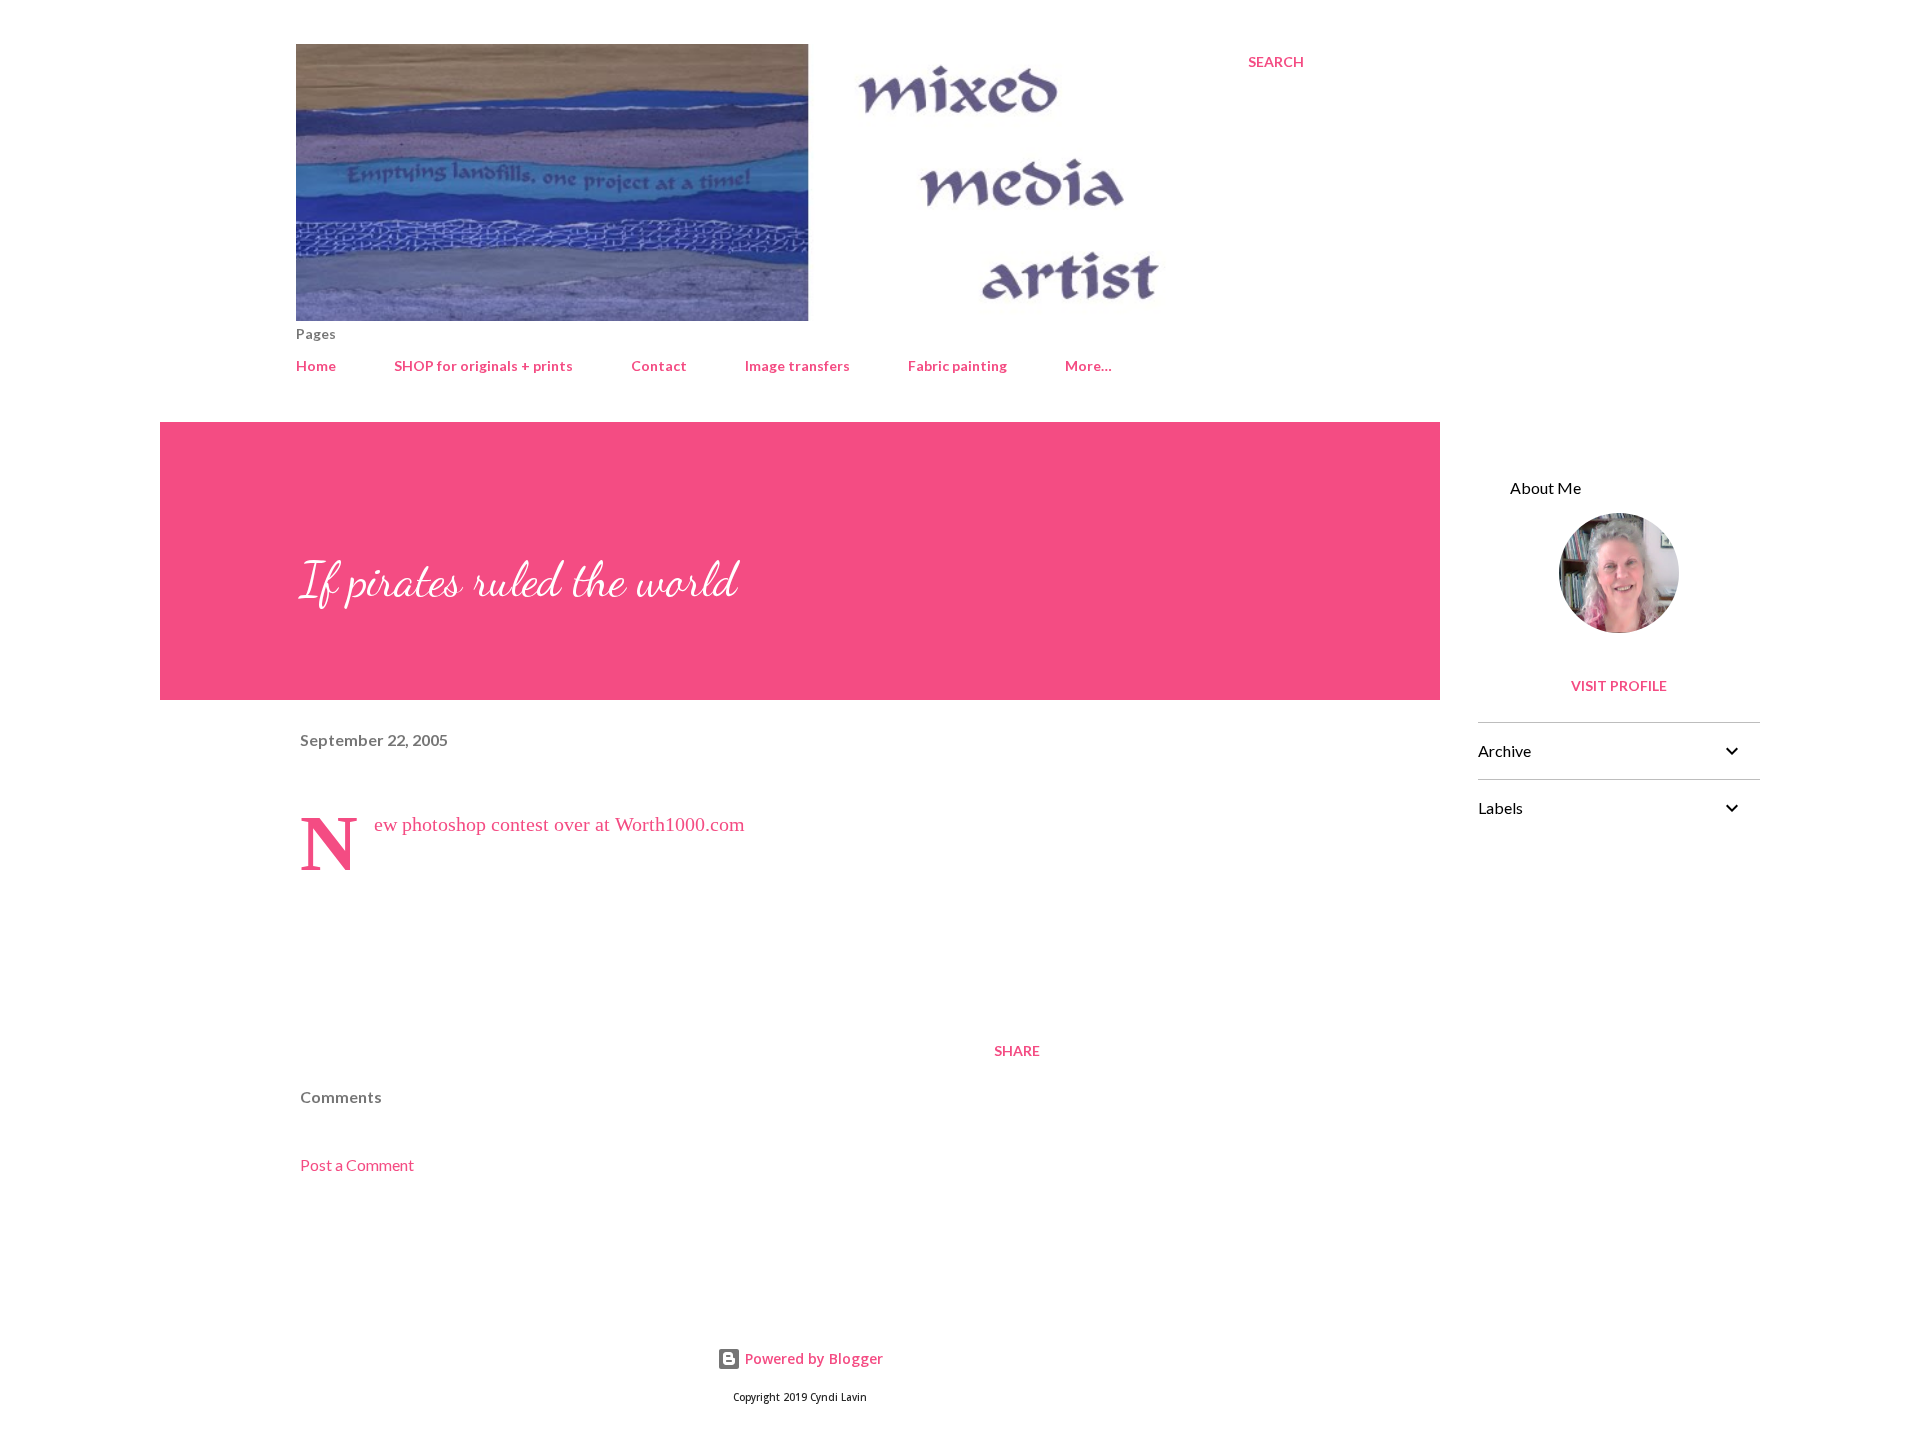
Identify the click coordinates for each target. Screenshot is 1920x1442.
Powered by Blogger (812, 1358)
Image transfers (797, 365)
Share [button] (1017, 1050)
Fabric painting (957, 365)
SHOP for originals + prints (483, 365)
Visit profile (1619, 685)
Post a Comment (357, 1164)
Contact (659, 365)
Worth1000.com (680, 824)
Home (316, 365)
